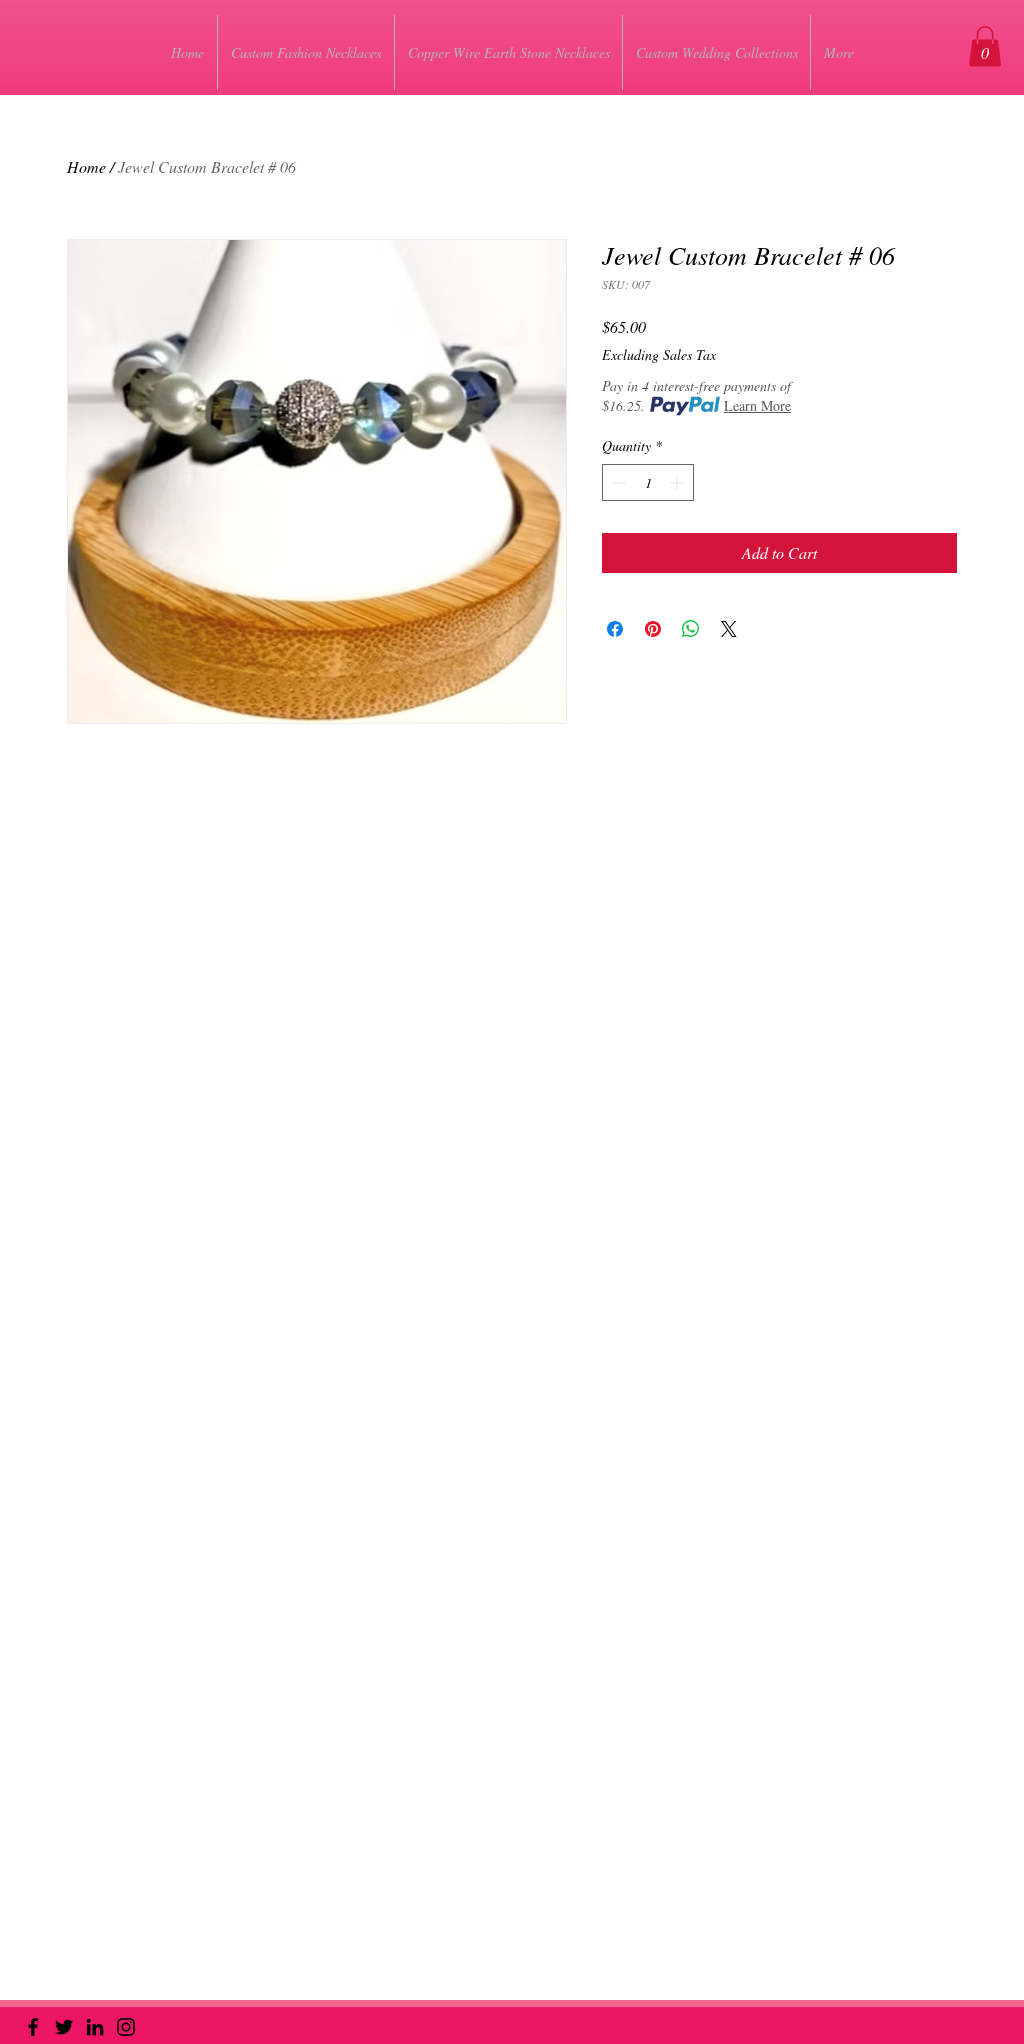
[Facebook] (33, 2027)
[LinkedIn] (95, 2027)
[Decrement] (617, 482)
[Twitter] (64, 2027)
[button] (985, 46)
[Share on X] (729, 629)
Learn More (757, 405)
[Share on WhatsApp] (691, 629)
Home (86, 166)
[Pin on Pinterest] (653, 629)
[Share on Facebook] (615, 629)
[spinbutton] (648, 482)
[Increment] (678, 482)
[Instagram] (126, 2027)
